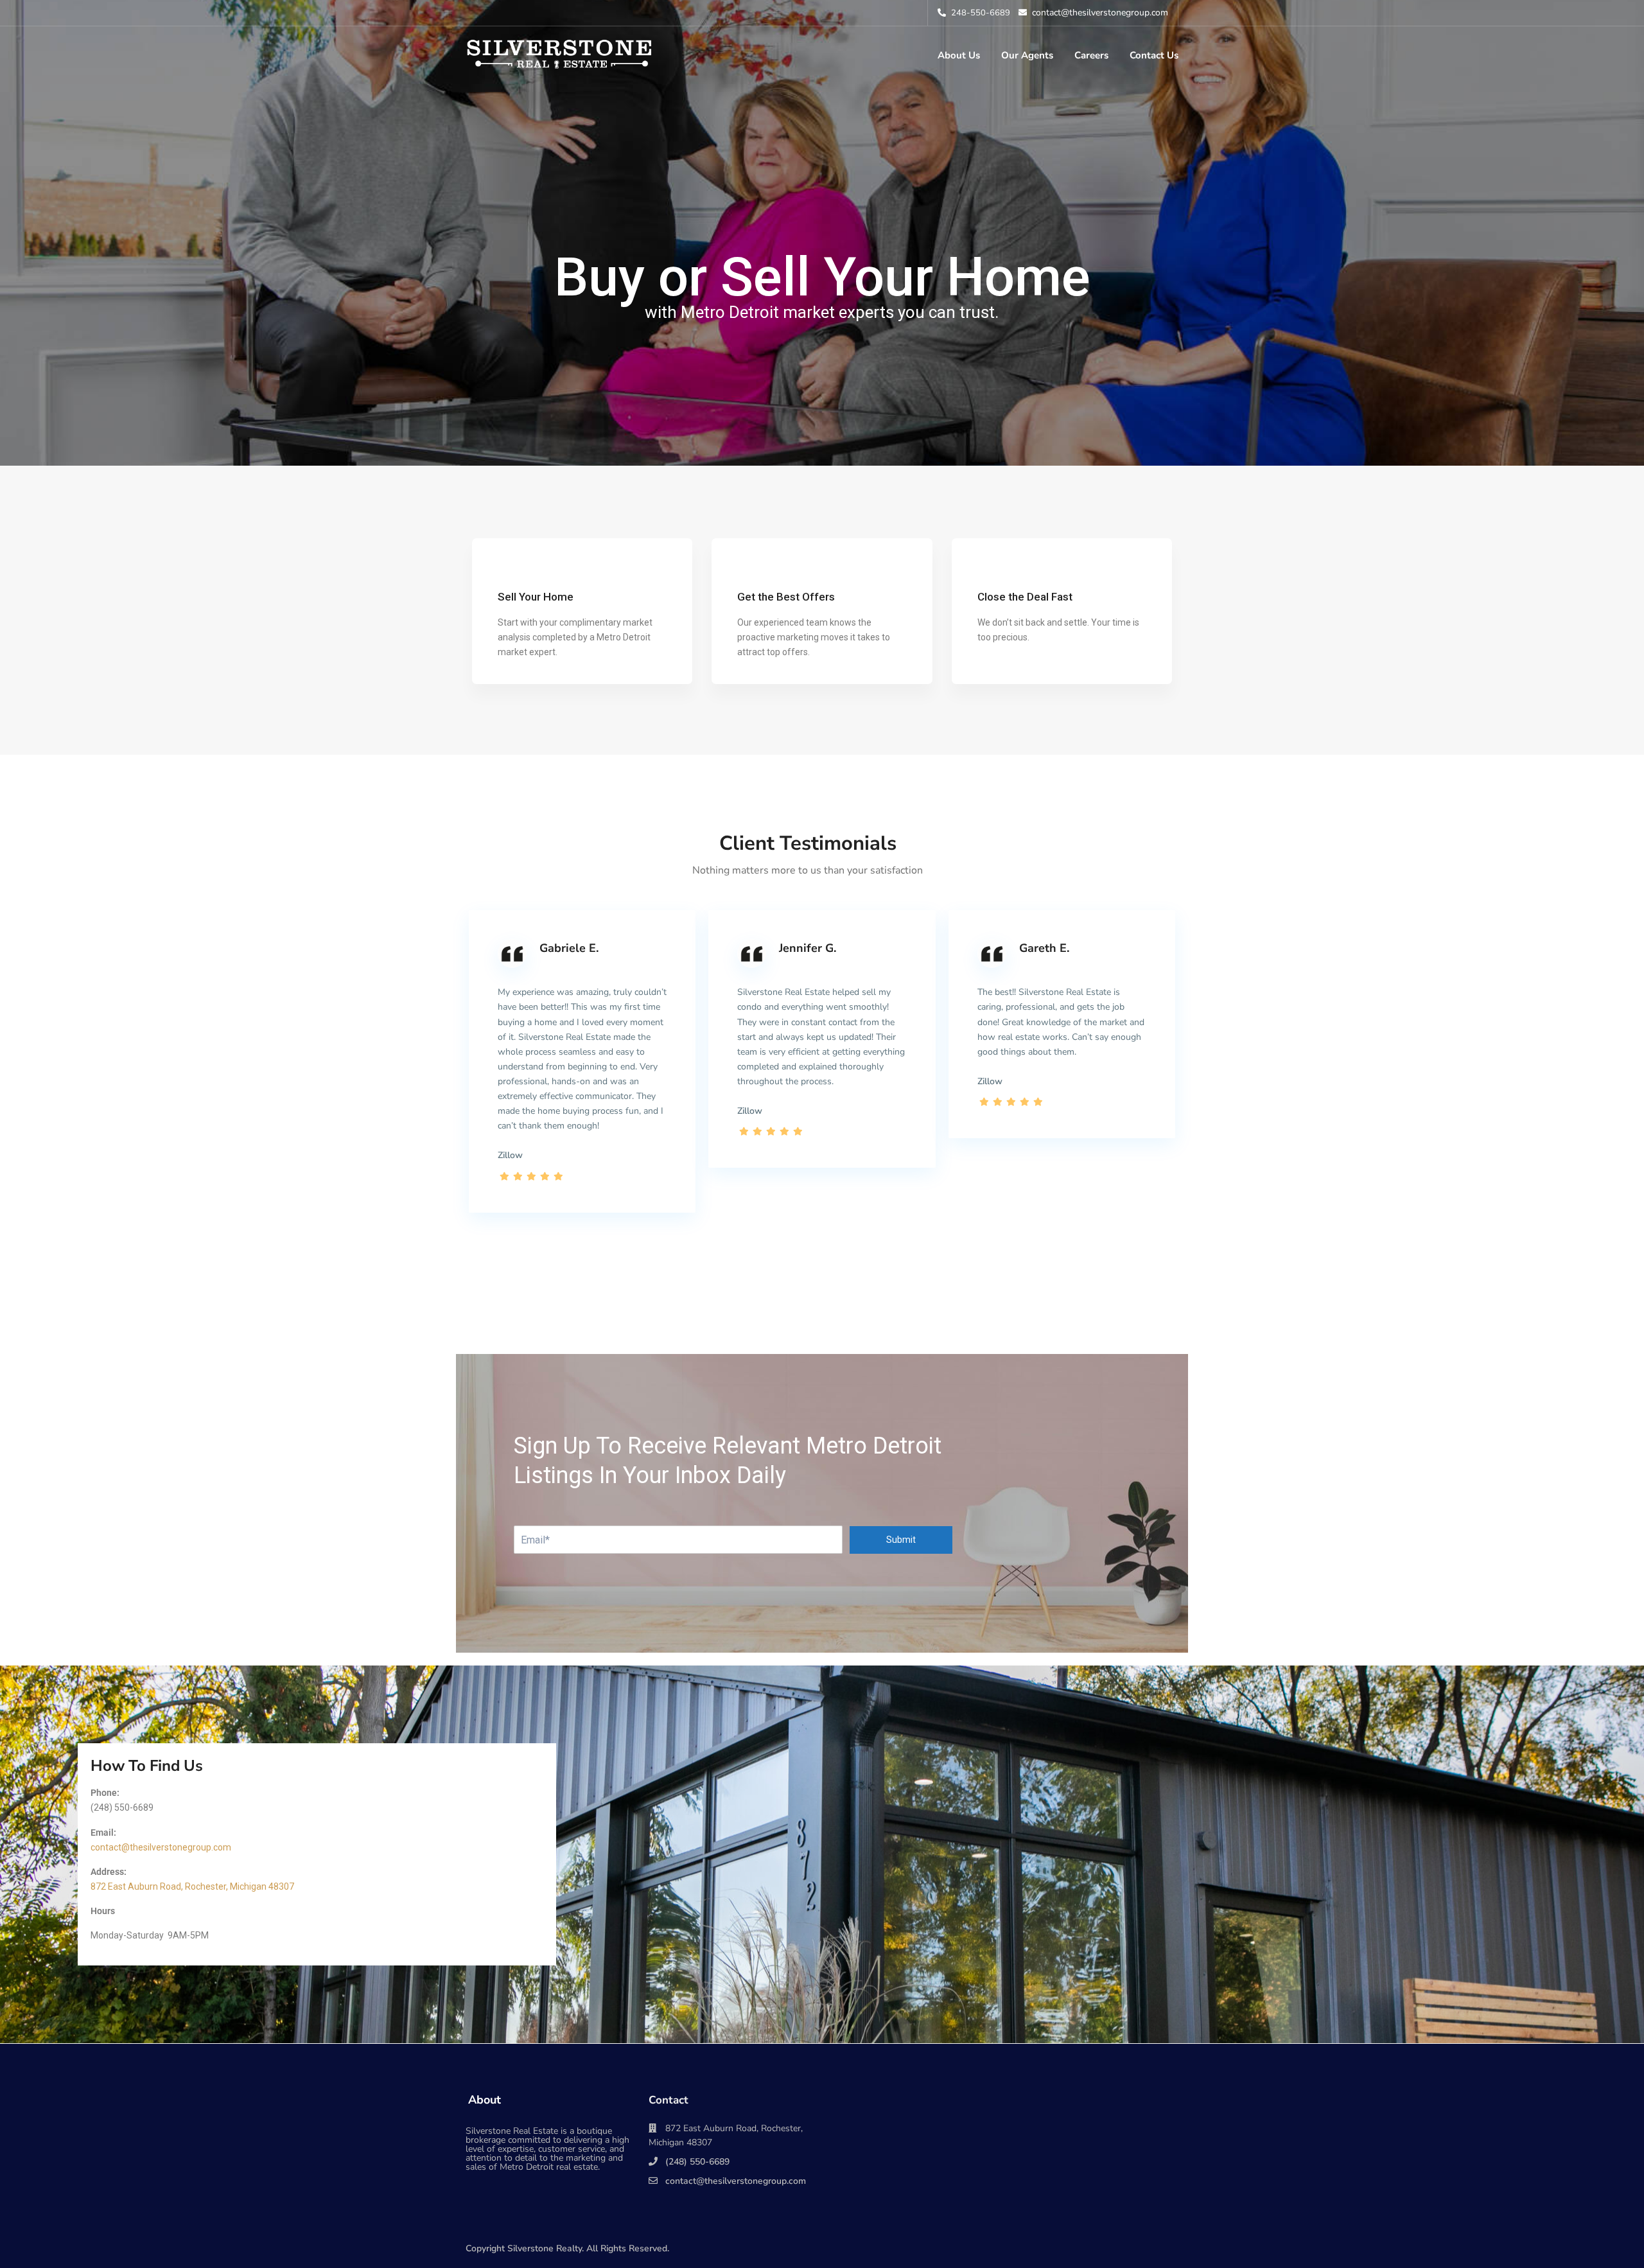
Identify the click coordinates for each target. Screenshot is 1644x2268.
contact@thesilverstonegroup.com (161, 1847)
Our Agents (1027, 55)
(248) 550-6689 (697, 2162)
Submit (901, 1540)
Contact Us (1154, 55)
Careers (1091, 55)
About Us (959, 55)
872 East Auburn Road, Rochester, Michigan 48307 (192, 1886)
